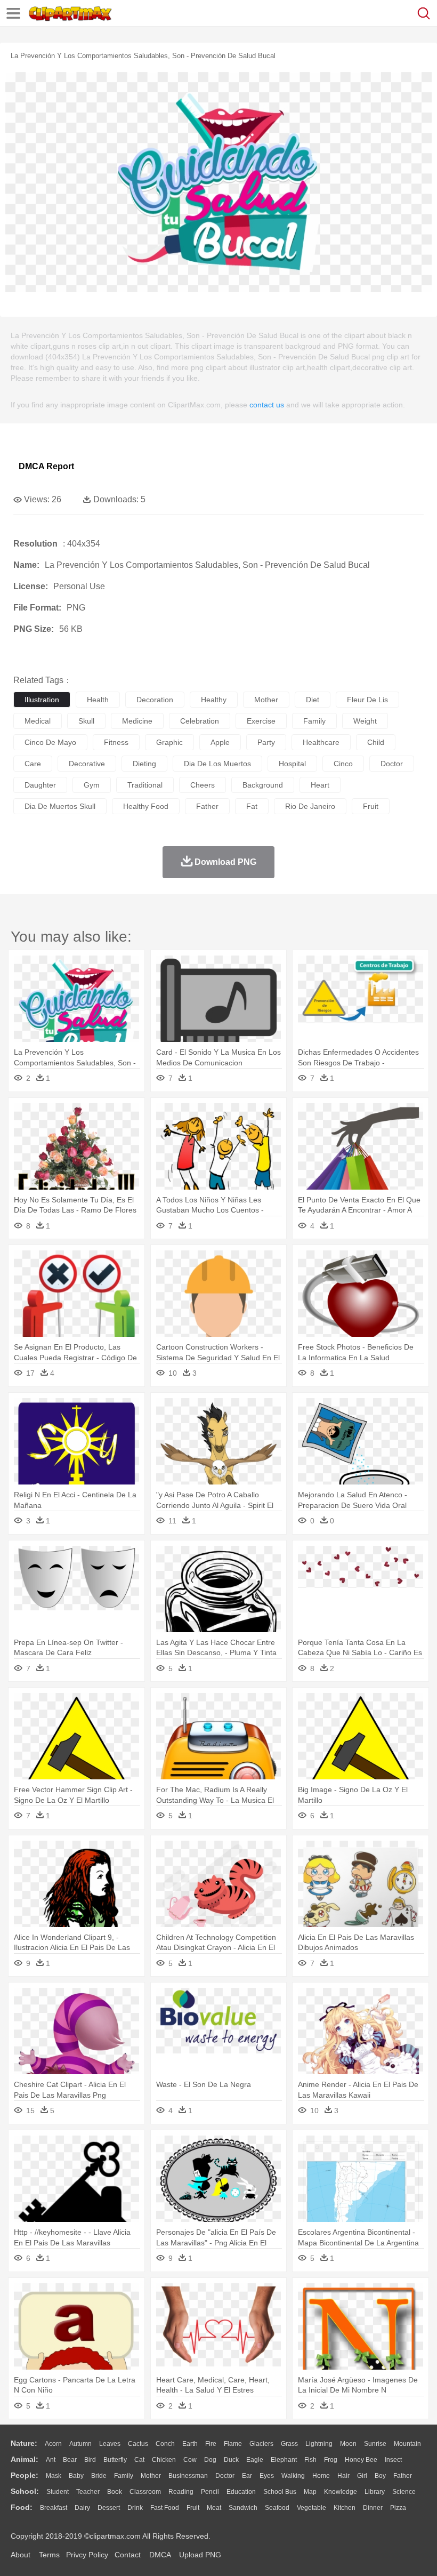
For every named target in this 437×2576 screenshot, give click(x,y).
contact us (267, 405)
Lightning (319, 2444)
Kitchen (345, 2508)
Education (241, 2492)
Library (375, 2492)
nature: (24, 2443)
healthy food (146, 806)
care (33, 764)
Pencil (210, 2492)
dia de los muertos (217, 764)
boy (380, 2476)
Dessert (109, 2508)
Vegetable (311, 2508)
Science (404, 2492)
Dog (210, 2460)
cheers (203, 785)
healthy (214, 700)
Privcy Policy (87, 2555)
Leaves (110, 2444)
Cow (190, 2460)
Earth (190, 2444)
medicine (137, 721)
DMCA (160, 2555)
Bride (99, 2476)
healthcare (321, 742)
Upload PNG (200, 2555)
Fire (211, 2444)
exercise (261, 721)
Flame (233, 2444)
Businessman (188, 2476)
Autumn (80, 2444)
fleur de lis (367, 700)
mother (266, 700)
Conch (165, 2444)
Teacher (88, 2492)
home (321, 2476)
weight (365, 721)
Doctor (225, 2476)
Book (115, 2492)
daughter (40, 785)
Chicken (164, 2460)
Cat (139, 2460)
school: (25, 2491)
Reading (181, 2492)
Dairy (82, 2508)
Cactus (138, 2444)
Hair (343, 2476)
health (98, 700)
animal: (25, 2459)
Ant (51, 2460)
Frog (331, 2460)
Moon (348, 2444)
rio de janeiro (310, 806)
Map (310, 2492)
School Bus (280, 2492)
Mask (54, 2476)
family (314, 721)
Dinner (373, 2508)
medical (38, 721)
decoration (155, 700)
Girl (362, 2476)
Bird (90, 2460)
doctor (392, 764)
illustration (42, 700)
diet (313, 700)
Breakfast (54, 2508)
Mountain (407, 2444)
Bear (70, 2460)
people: (25, 2475)
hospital (292, 764)
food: (22, 2507)
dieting (144, 764)
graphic (169, 742)
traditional (145, 785)
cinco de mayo (50, 742)
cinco (343, 764)
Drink (135, 2508)
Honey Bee (361, 2460)
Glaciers (261, 2444)
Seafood (277, 2508)
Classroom (145, 2492)
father (207, 806)
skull (86, 721)
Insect (393, 2460)
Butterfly (115, 2460)
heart (320, 785)
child (376, 742)
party (266, 742)
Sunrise (375, 2444)
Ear (247, 2476)
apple (220, 742)
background (263, 785)
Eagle (255, 2460)
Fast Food (165, 2508)
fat (252, 806)
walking (293, 2476)
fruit (371, 806)
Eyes (267, 2476)
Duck (231, 2460)
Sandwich (243, 2508)
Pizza (398, 2508)
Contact (128, 2555)
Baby (76, 2476)
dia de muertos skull (60, 806)
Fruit (193, 2508)
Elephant (284, 2460)
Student (58, 2492)
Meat (214, 2508)
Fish (310, 2460)
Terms (49, 2555)
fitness (116, 742)
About (21, 2555)
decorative (87, 764)
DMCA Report (46, 466)
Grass (289, 2444)
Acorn (53, 2444)
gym (92, 785)
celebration (200, 721)
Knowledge (341, 2492)
